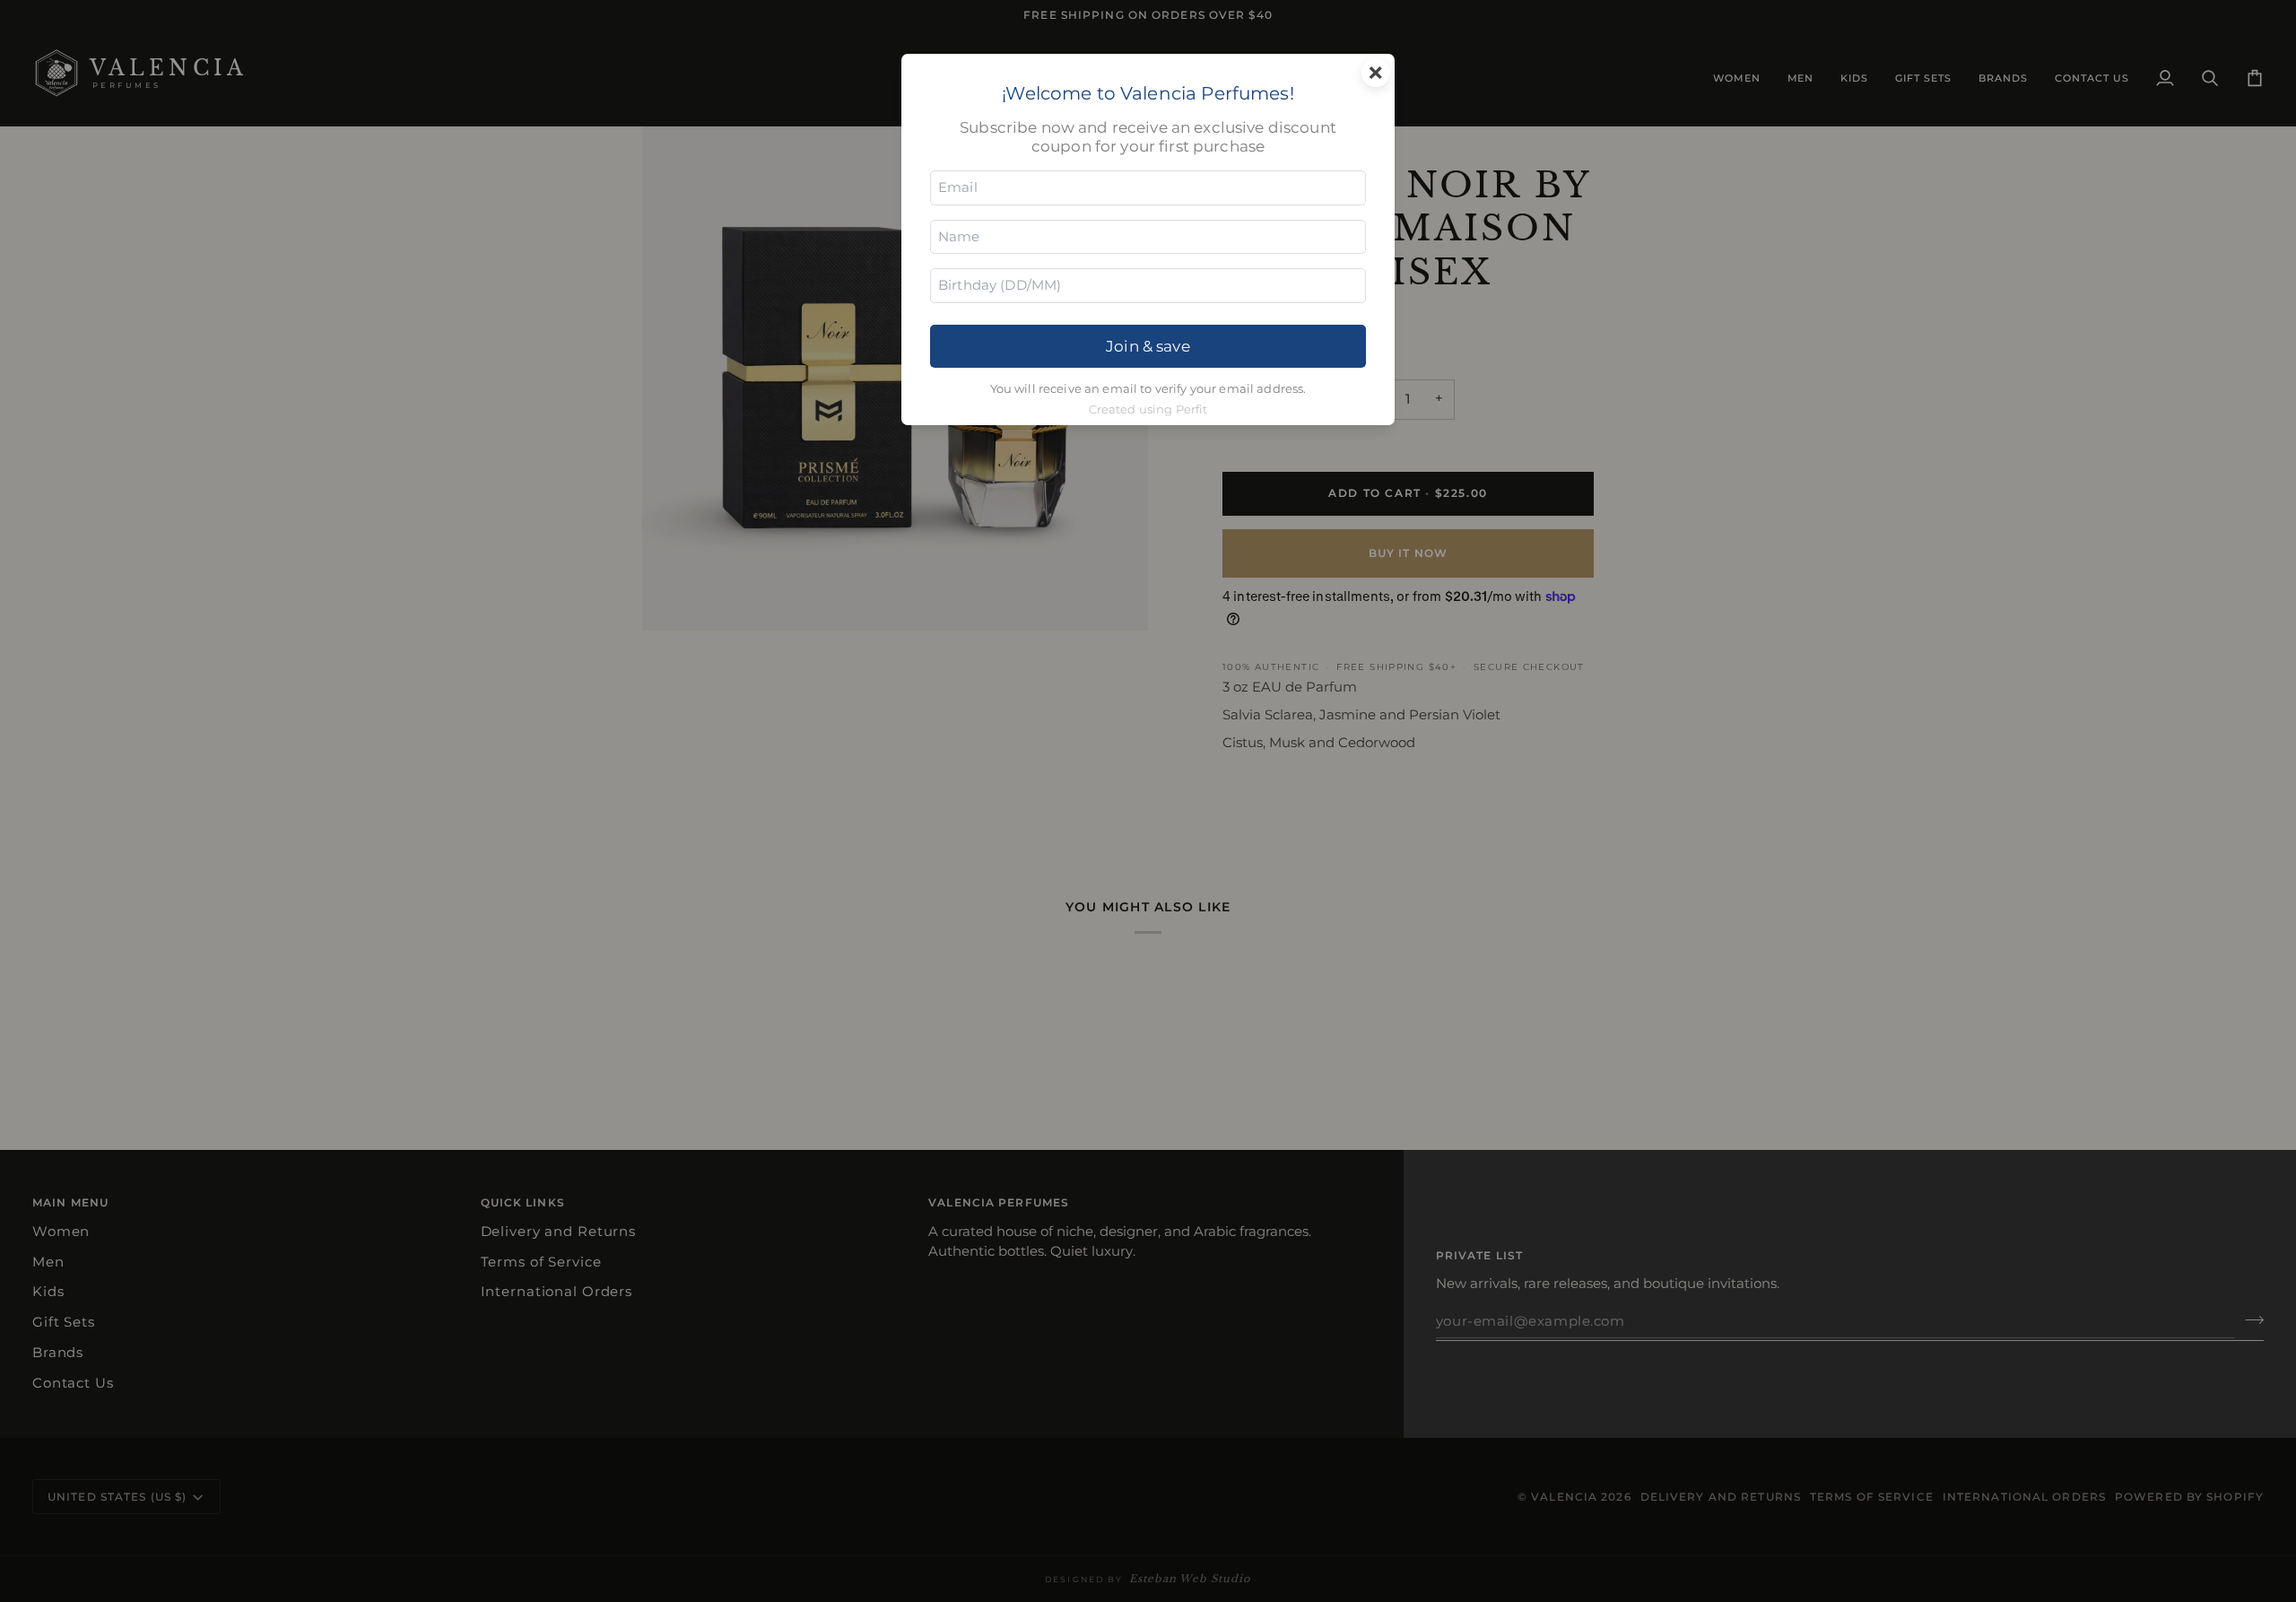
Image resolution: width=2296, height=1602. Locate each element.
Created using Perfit (1148, 409)
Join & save (1148, 346)
